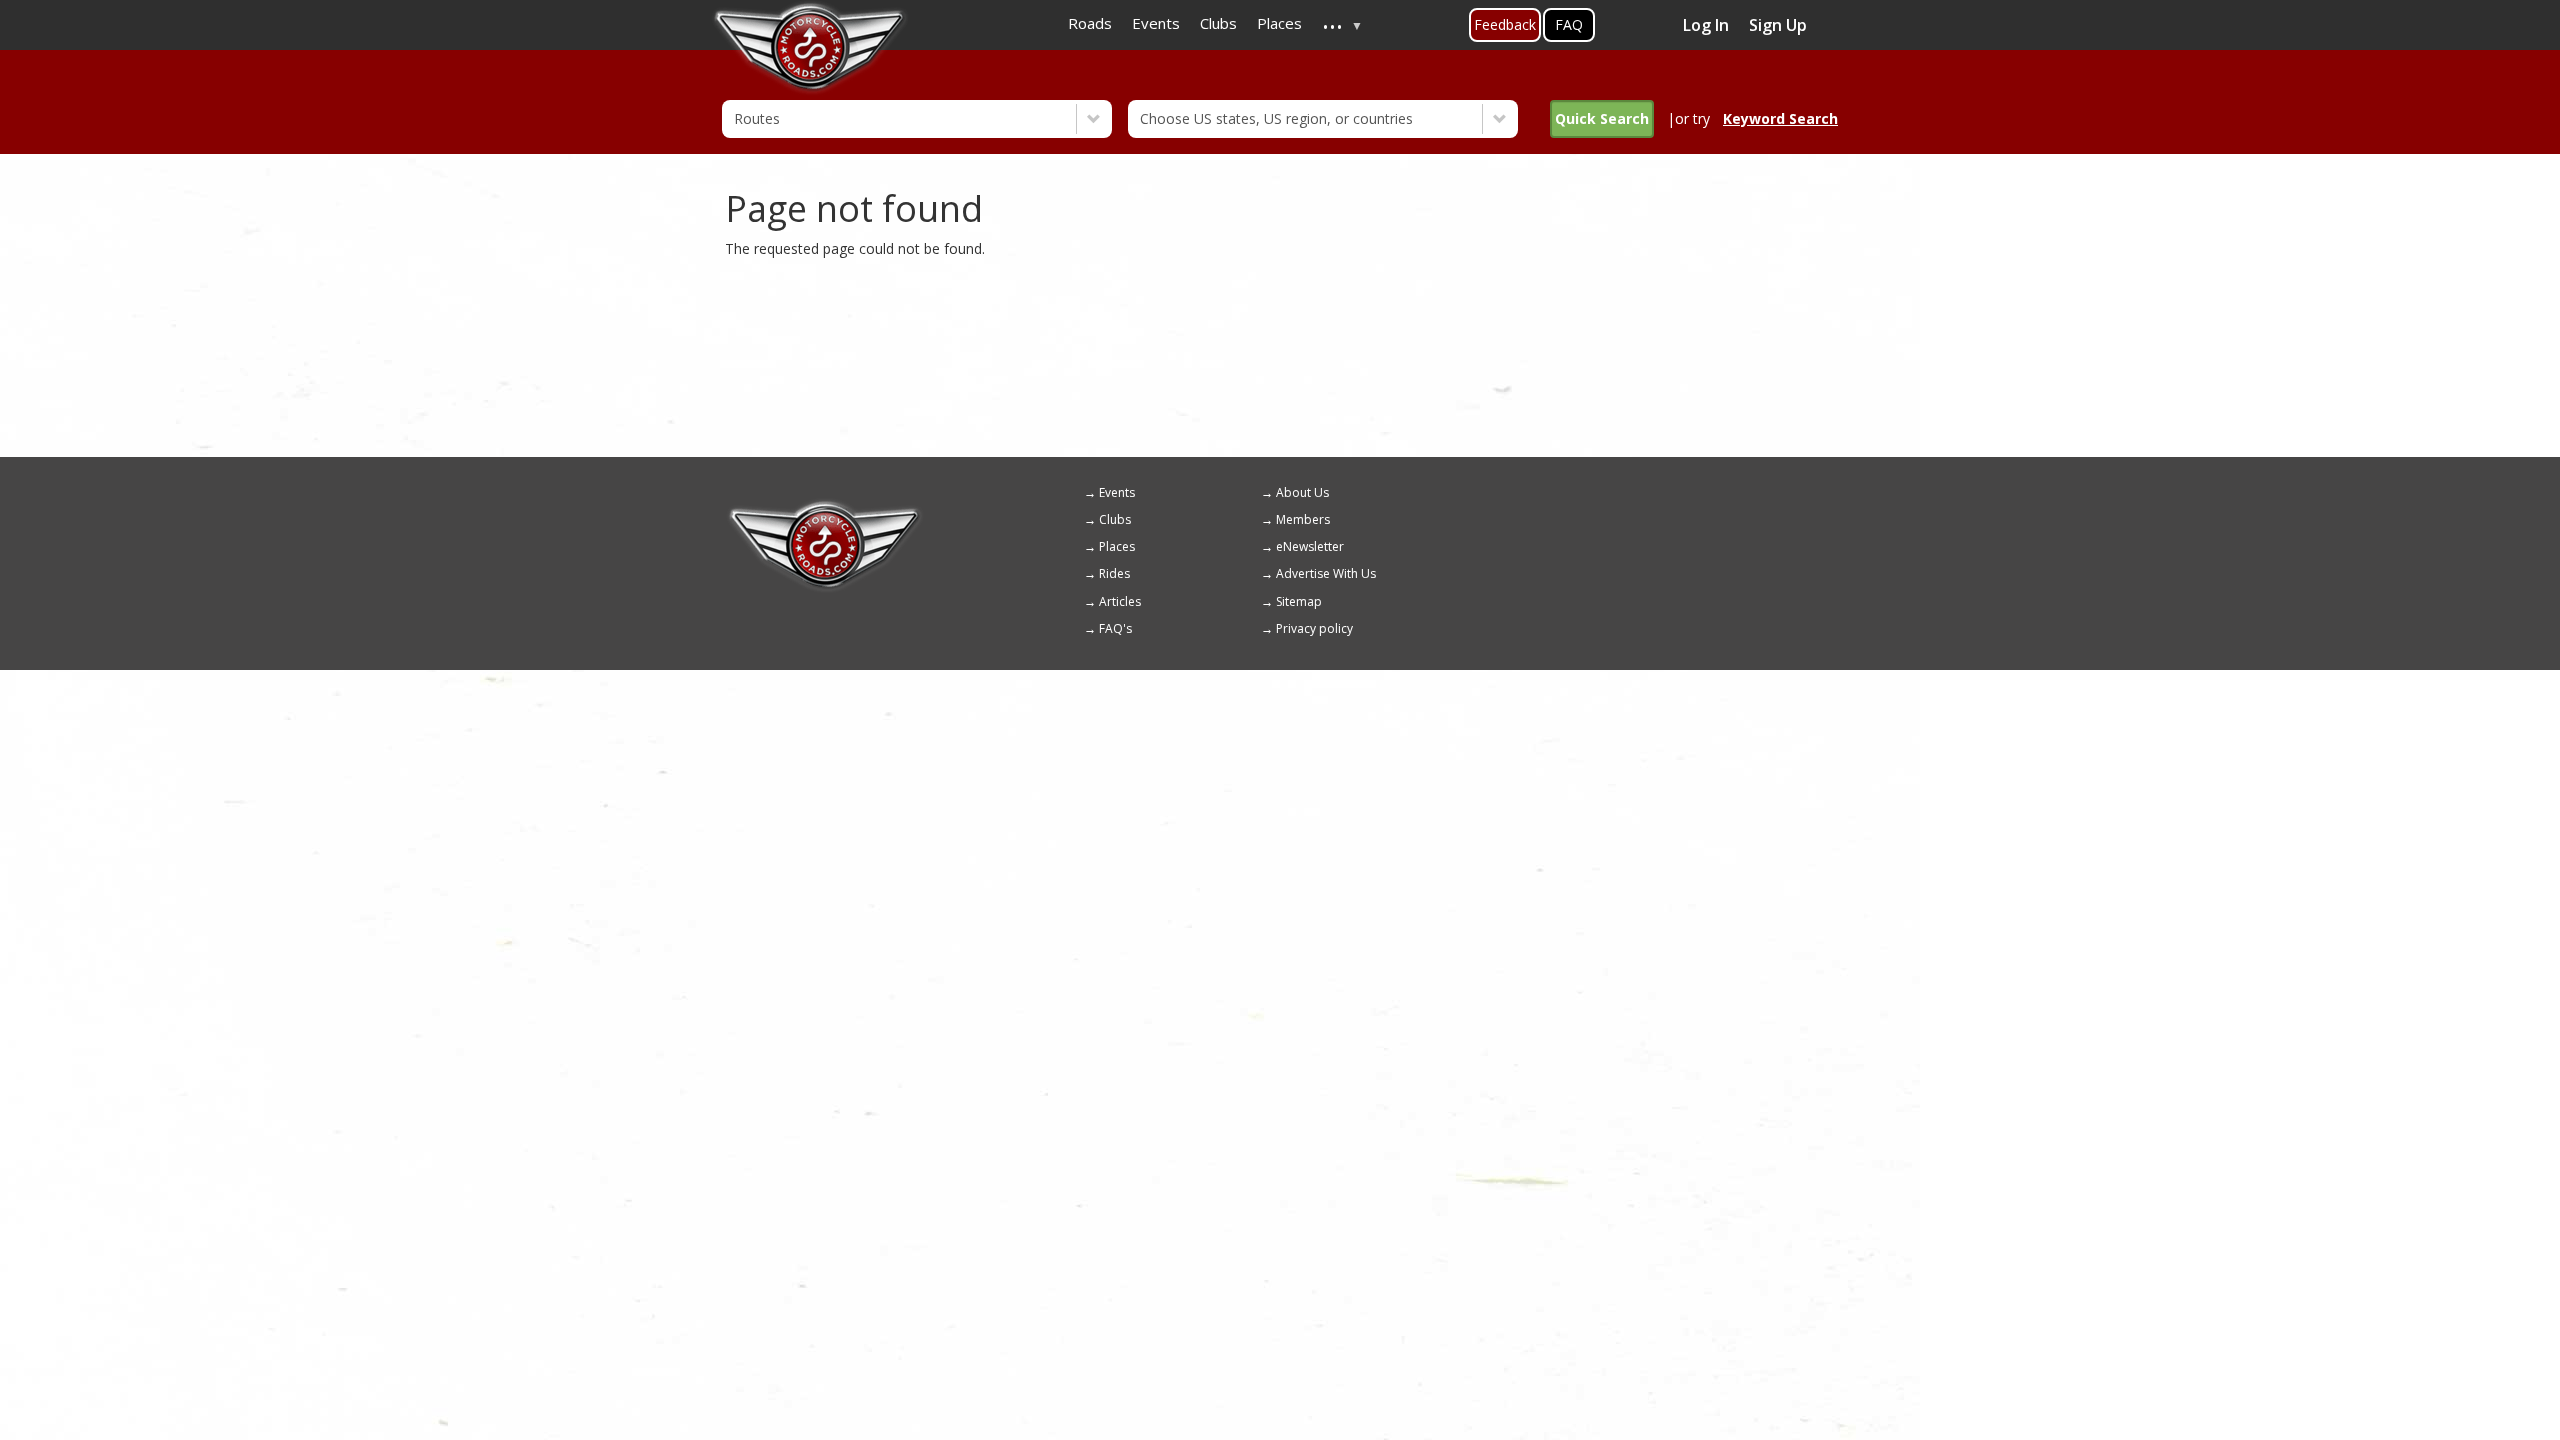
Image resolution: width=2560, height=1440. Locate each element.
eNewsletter (1310, 546)
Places (1117, 546)
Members (1303, 519)
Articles (1120, 601)
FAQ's (1115, 628)
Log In (1706, 25)
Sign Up (1778, 25)
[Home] (825, 507)
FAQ (1569, 24)
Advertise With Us (1326, 573)
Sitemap (1299, 601)
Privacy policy (1314, 628)
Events (1117, 492)
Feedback (1505, 24)
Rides (1114, 573)
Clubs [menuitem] (1218, 23)
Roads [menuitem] (1090, 23)
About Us (1302, 492)
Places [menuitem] (1279, 23)
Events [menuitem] (1156, 23)
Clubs (1115, 519)
